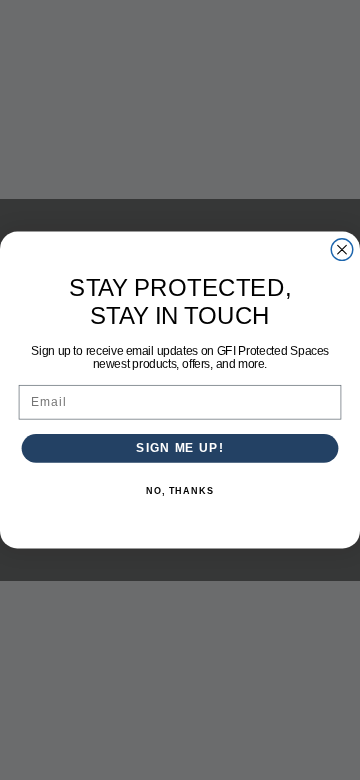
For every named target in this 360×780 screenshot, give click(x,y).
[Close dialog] (342, 250)
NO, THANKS (180, 491)
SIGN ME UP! (179, 448)
